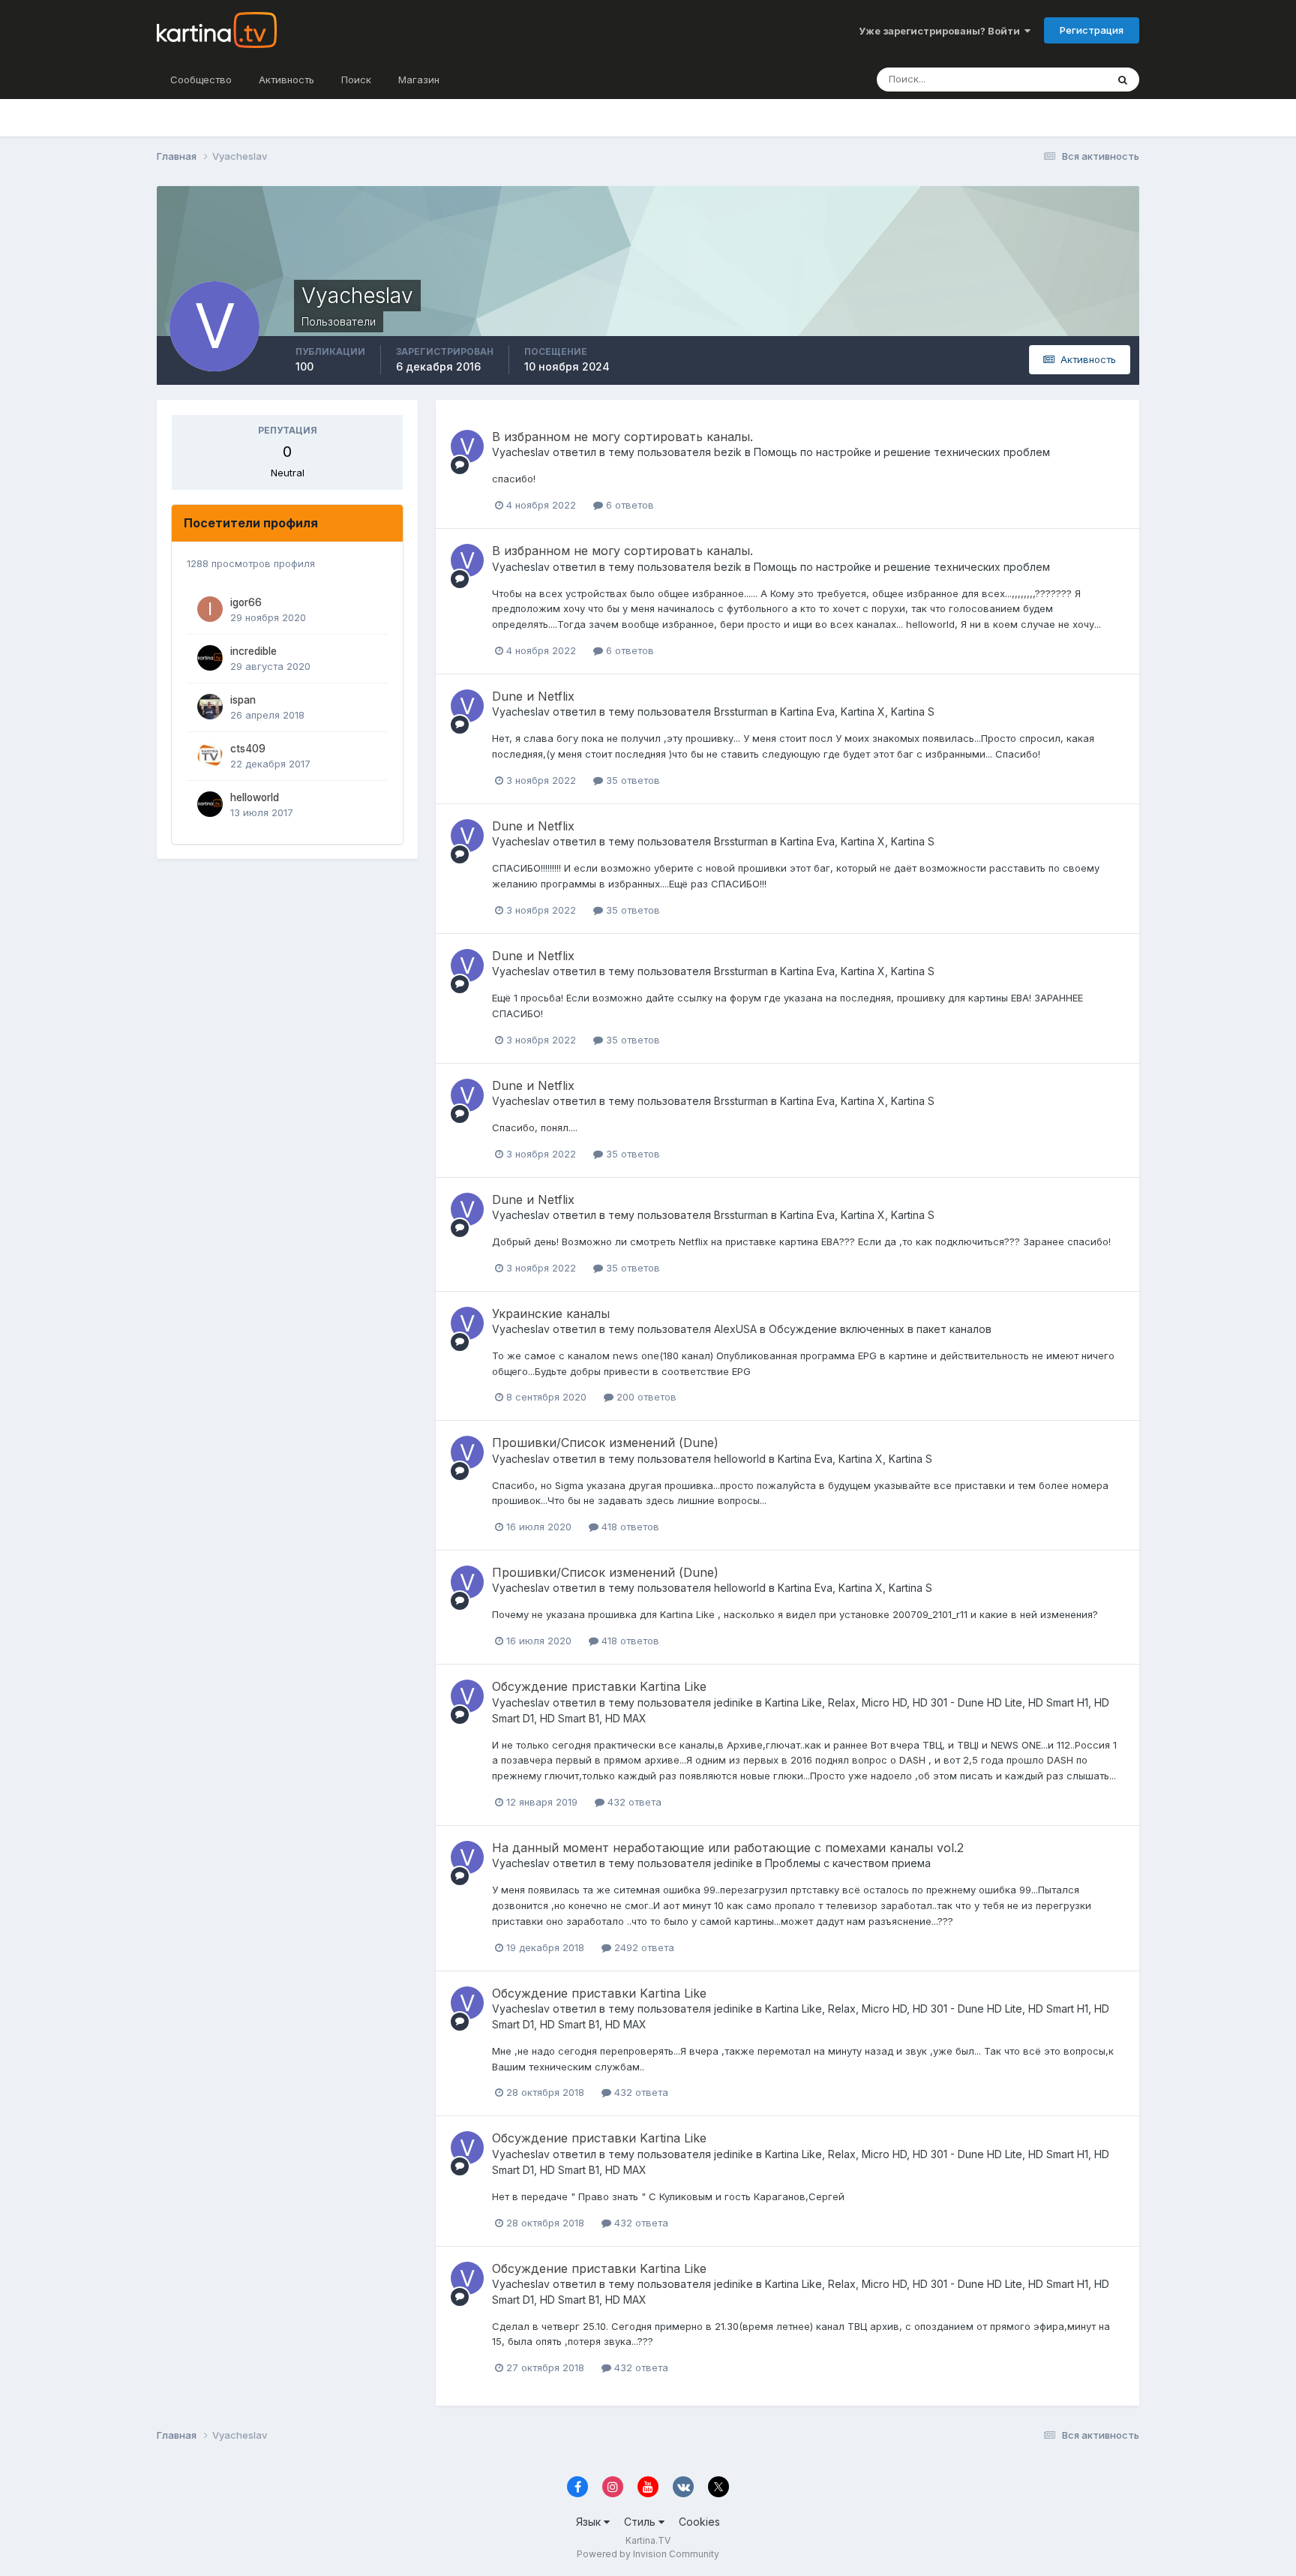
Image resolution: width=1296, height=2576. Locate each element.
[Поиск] (1123, 80)
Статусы (1068, 79)
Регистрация (1092, 30)
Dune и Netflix (533, 696)
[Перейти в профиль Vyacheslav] (467, 446)
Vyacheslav (521, 452)
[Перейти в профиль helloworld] (210, 804)
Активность (286, 80)
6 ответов (628, 505)
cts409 (248, 749)
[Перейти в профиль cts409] (210, 755)
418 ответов (629, 1527)
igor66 (246, 602)
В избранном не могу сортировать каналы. (622, 437)
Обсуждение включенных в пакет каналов (880, 1329)
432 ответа (633, 1802)
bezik (728, 452)
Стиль (641, 2522)
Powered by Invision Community (648, 2554)
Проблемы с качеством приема (848, 1863)
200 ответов (645, 1397)
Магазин (419, 80)
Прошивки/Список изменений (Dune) (605, 1443)
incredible (253, 651)
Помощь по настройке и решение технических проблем (902, 452)
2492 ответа (643, 1947)
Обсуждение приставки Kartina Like (599, 1686)
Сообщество (201, 80)
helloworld (255, 797)
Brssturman (741, 712)
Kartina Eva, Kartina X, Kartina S (857, 712)
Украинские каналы (551, 1314)
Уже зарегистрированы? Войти (942, 31)
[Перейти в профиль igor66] (210, 609)
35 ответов (631, 780)
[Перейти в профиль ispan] (210, 707)
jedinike (733, 1702)
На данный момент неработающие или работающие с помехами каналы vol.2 (728, 1848)
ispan (243, 700)
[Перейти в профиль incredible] (210, 658)
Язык (590, 2522)
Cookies (699, 2522)
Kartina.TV (648, 2540)
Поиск (356, 80)
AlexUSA (735, 1329)
